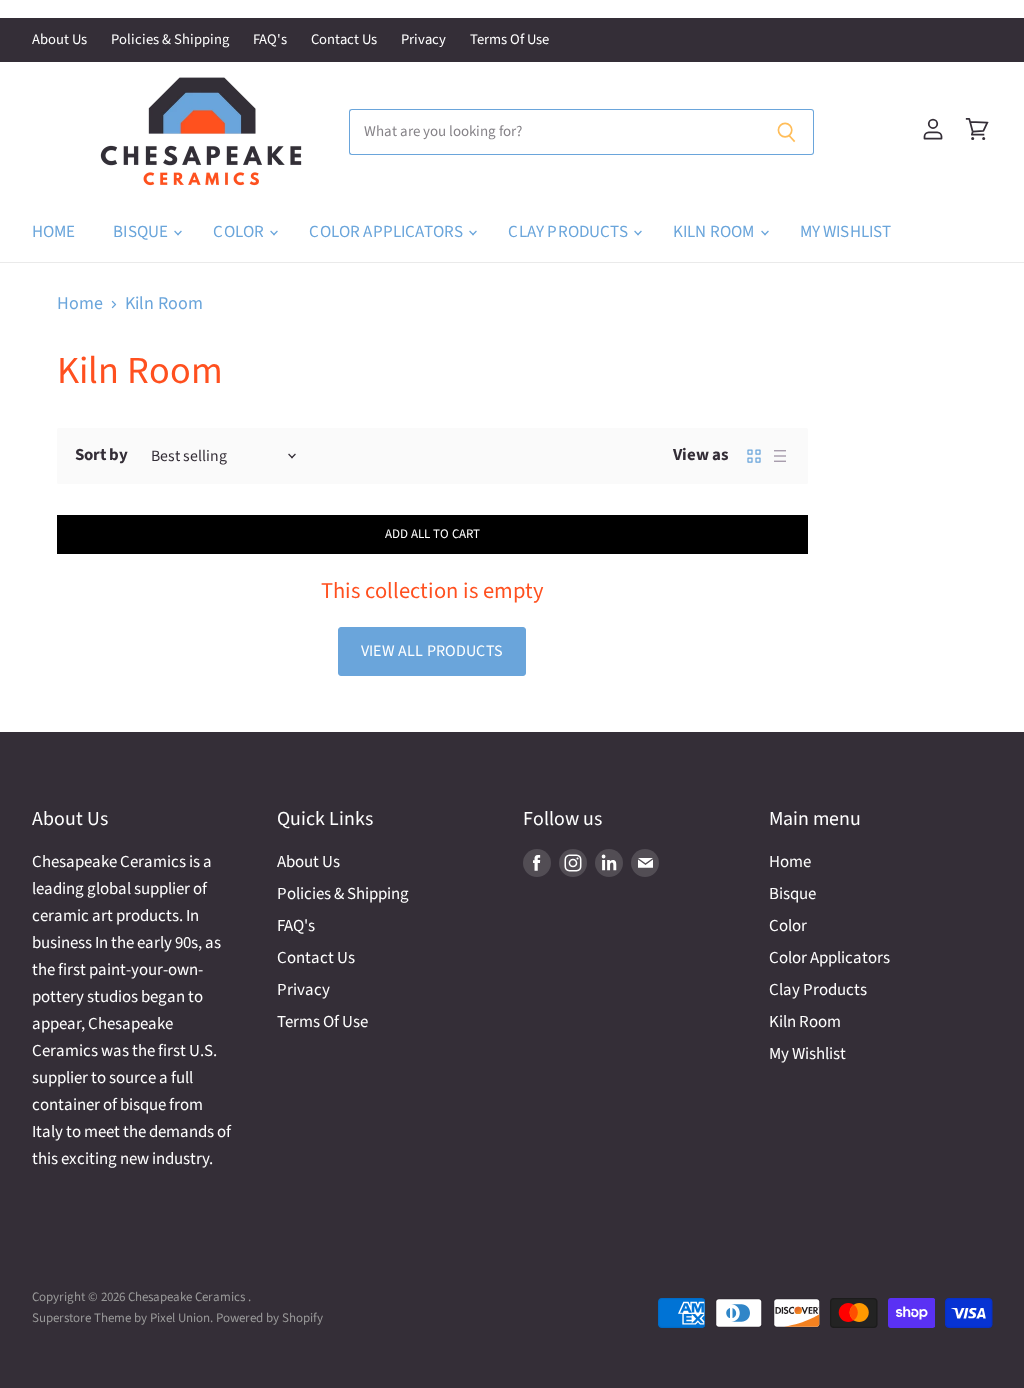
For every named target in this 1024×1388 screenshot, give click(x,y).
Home (54, 232)
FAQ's (270, 40)
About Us (59, 40)
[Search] (787, 132)
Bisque (142, 232)
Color (240, 232)
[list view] (780, 456)
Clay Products (569, 232)
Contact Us (344, 40)
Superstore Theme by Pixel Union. (122, 1318)
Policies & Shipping (170, 40)
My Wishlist (846, 232)
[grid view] (754, 456)
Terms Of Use (509, 40)
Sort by (101, 455)
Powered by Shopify (269, 1318)
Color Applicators (387, 232)
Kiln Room (715, 232)
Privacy (423, 40)
